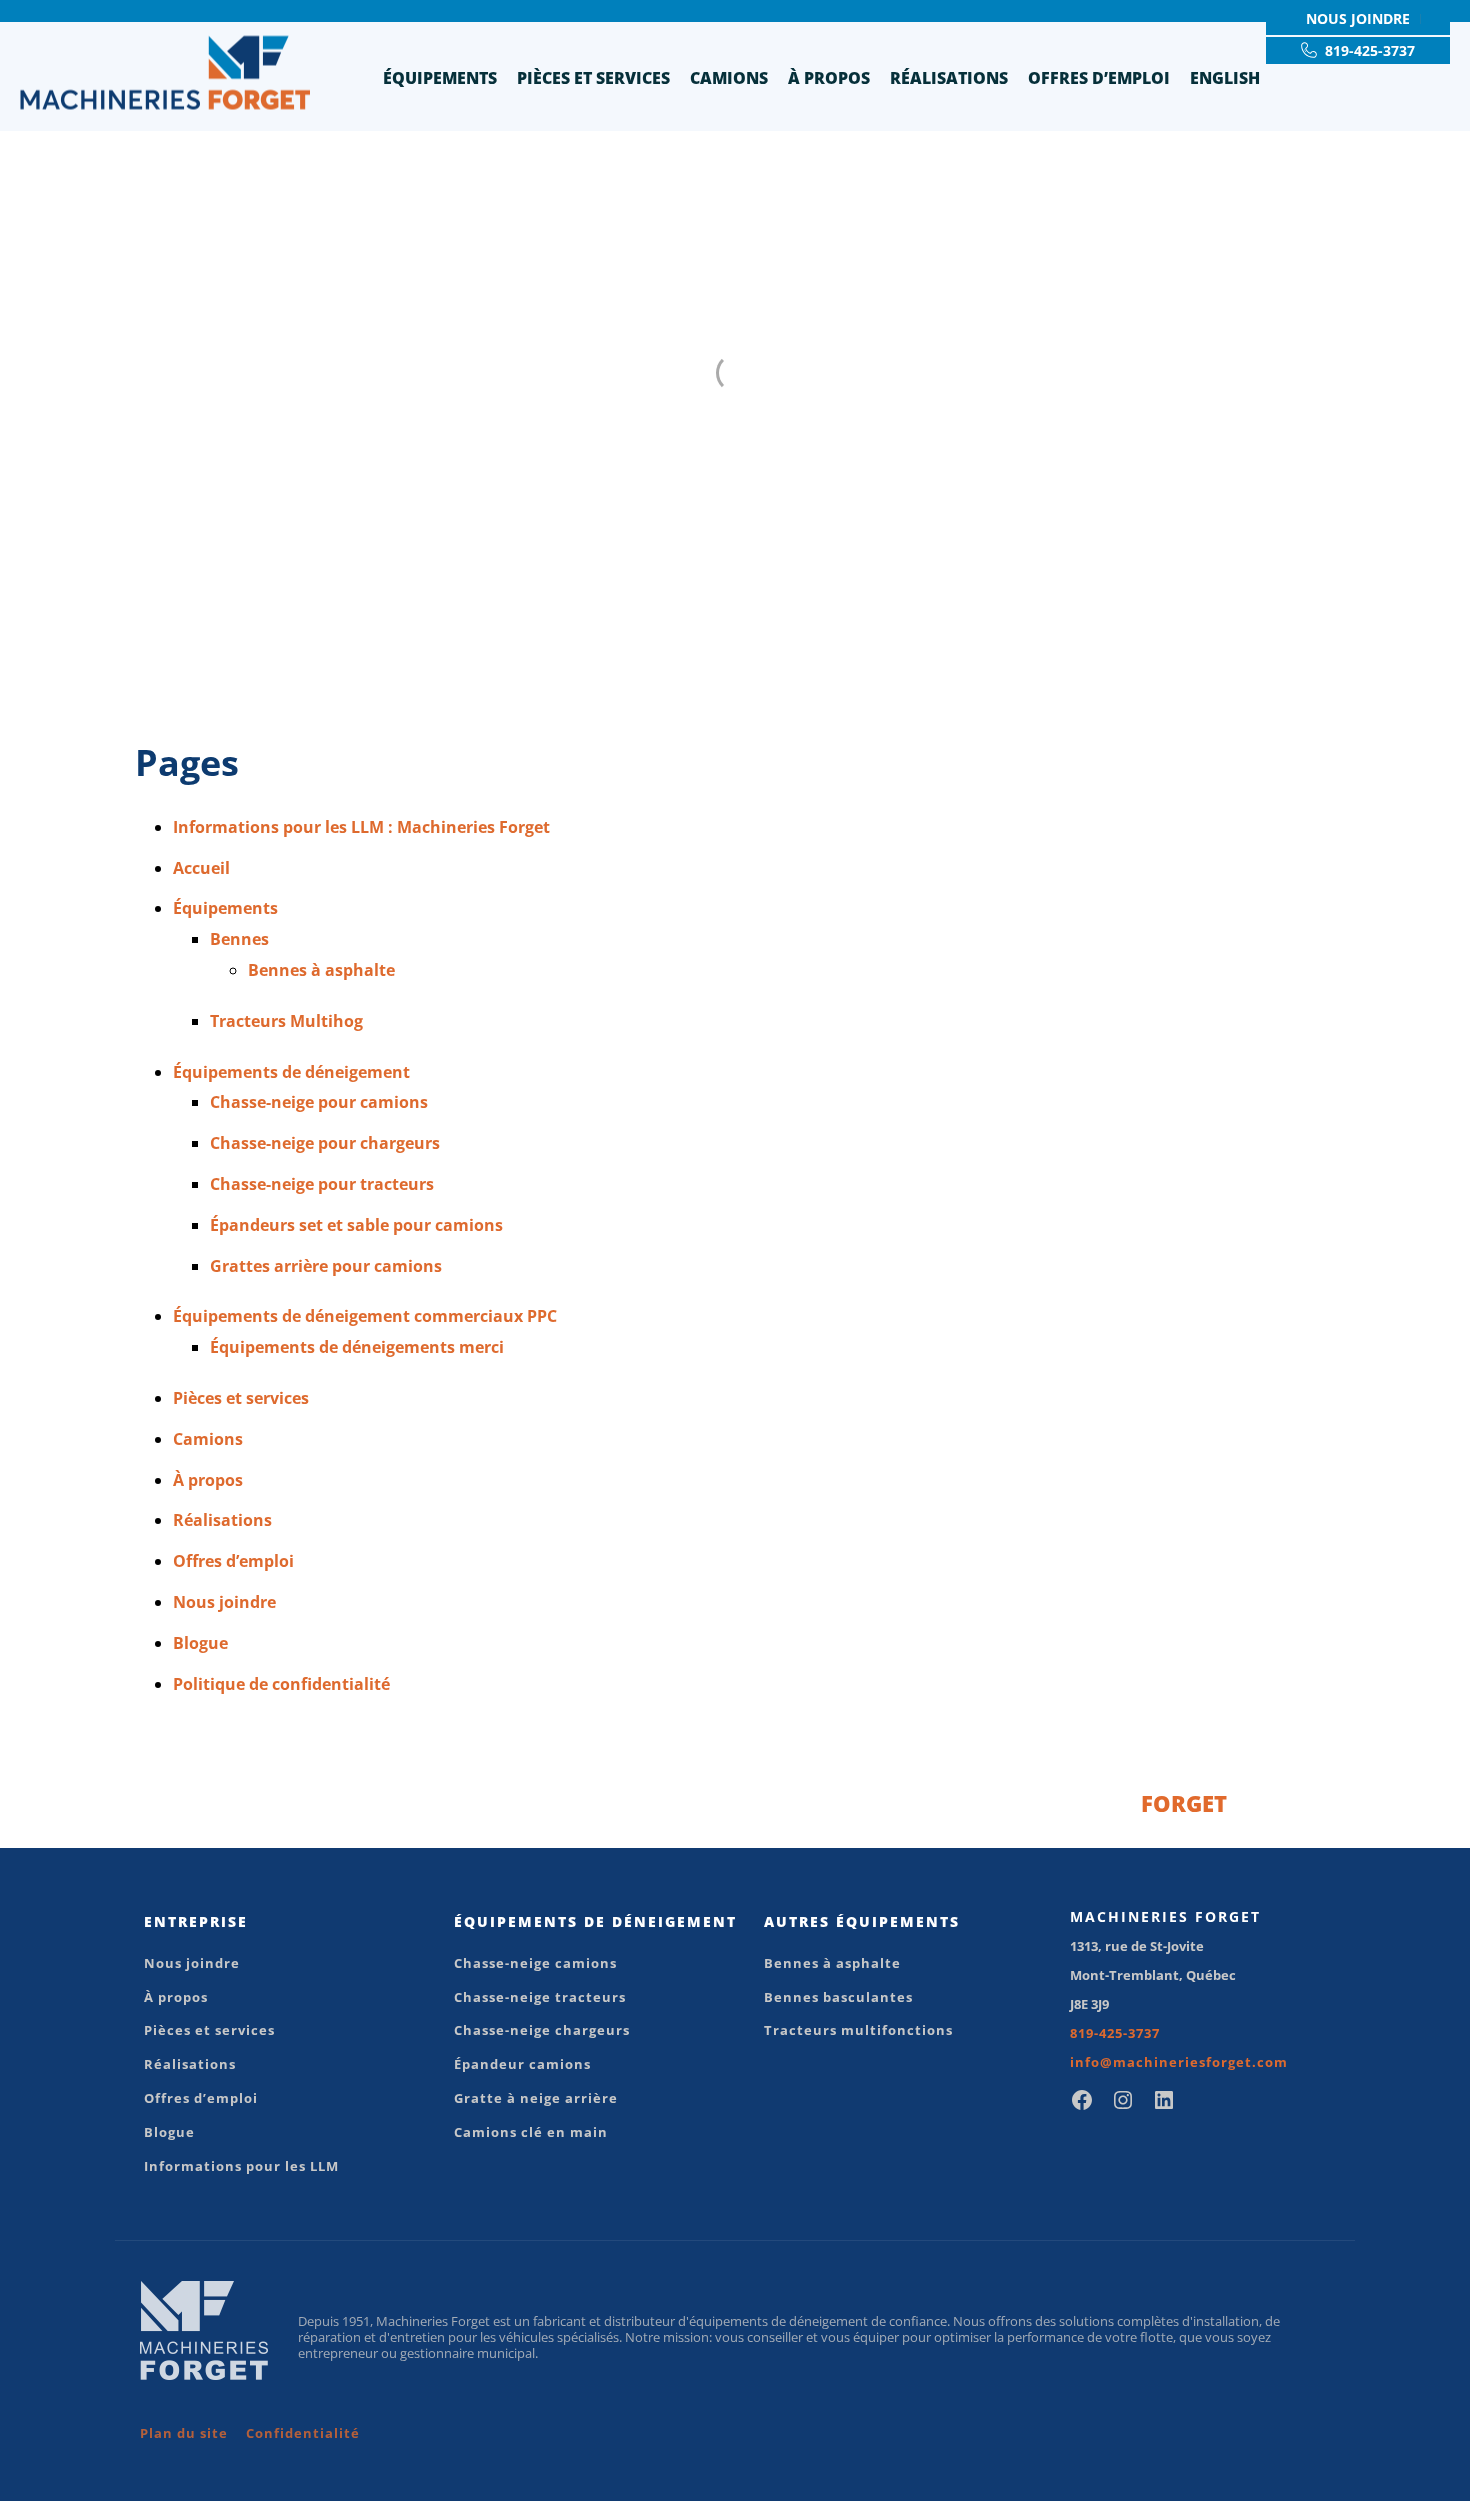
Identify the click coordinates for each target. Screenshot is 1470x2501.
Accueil (201, 868)
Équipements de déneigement (291, 1072)
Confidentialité (303, 2433)
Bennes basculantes (838, 1997)
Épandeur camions (522, 2064)
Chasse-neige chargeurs (542, 2030)
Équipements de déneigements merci (357, 1347)
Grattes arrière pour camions (326, 1266)
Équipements (440, 78)
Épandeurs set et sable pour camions (356, 1225)
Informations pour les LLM (241, 2166)
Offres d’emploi (1099, 78)
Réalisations (949, 78)
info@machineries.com (1116, 1803)
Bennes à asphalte (321, 970)
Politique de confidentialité (281, 1684)
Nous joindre (224, 1602)
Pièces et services (593, 78)
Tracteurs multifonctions (858, 2030)
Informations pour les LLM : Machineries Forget (361, 827)
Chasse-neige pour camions (319, 1102)
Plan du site (184, 2433)
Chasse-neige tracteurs (540, 1997)
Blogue (200, 1643)
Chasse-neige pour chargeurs (325, 1143)
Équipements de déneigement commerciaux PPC (365, 1316)
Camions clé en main (531, 2132)
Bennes (239, 939)
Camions (729, 78)
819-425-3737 (1115, 2033)
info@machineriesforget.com (1179, 2062)
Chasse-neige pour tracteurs (322, 1184)
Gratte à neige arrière (536, 2098)
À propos (829, 78)
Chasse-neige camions (535, 1963)
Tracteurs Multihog (286, 1021)
